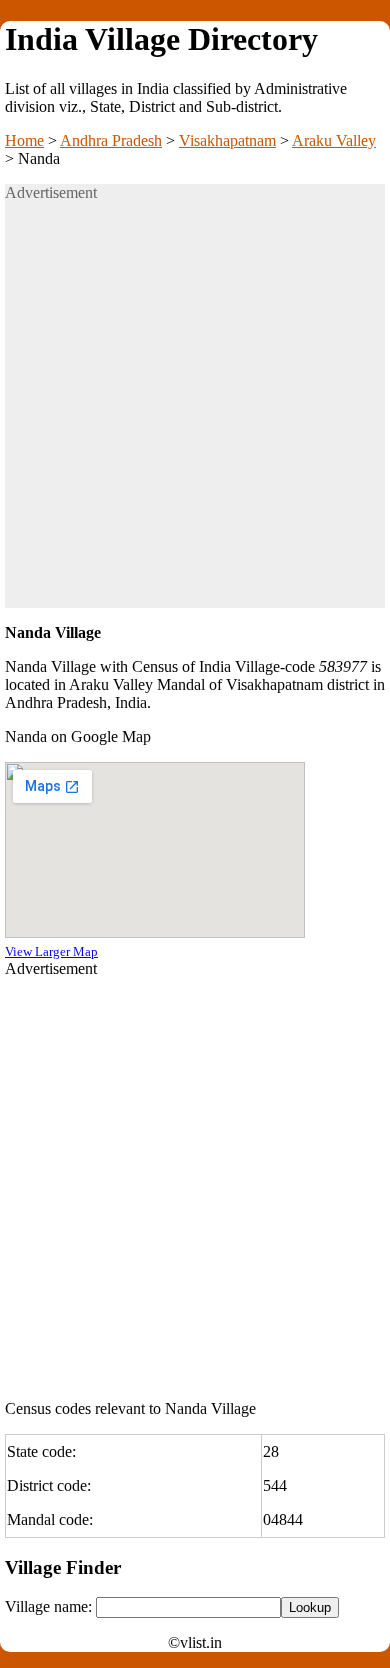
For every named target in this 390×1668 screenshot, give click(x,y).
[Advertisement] (195, 413)
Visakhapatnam (227, 140)
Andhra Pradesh (111, 140)
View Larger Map (51, 951)
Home (24, 140)
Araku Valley (334, 140)
